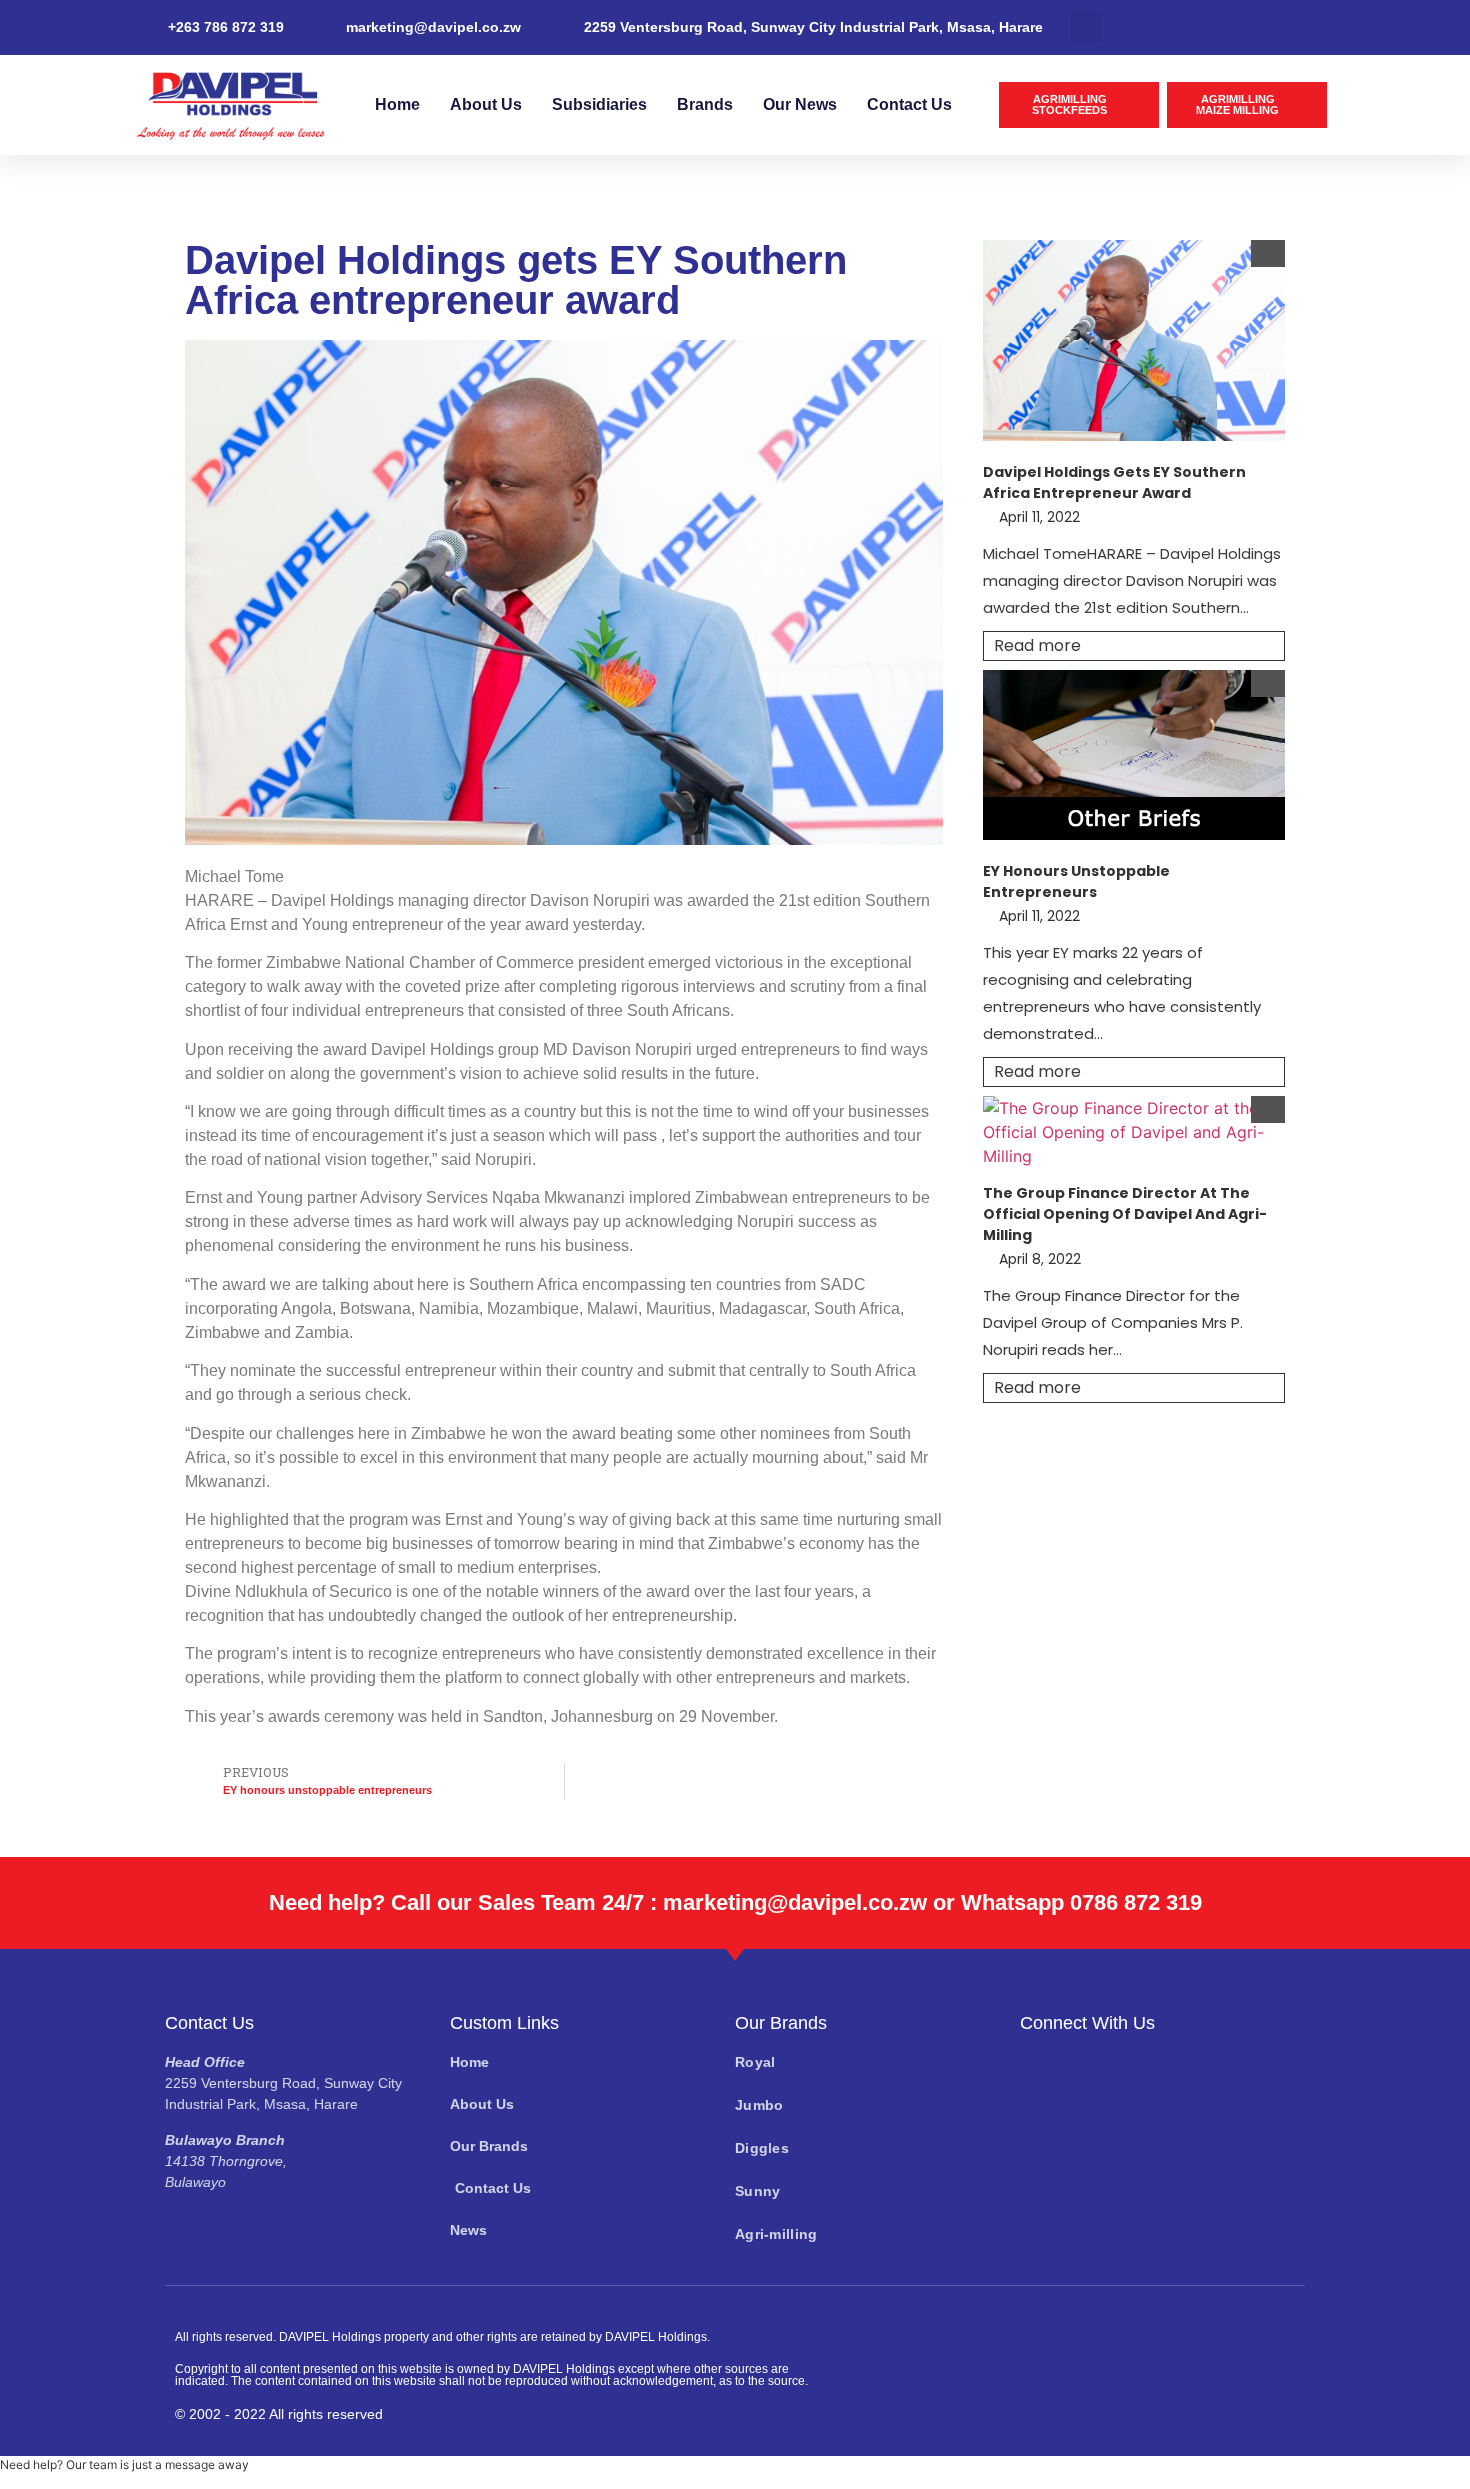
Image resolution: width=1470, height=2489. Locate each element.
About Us (486, 104)
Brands (705, 104)
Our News (800, 104)
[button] (1086, 27)
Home (397, 104)
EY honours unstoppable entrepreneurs (1076, 881)
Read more (1037, 645)
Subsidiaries (599, 104)
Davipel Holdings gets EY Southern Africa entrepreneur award (1114, 482)
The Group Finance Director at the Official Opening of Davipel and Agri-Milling (1125, 1214)
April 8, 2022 (1040, 1259)
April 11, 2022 (1039, 517)
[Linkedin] (1130, 2072)
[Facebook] (1040, 2072)
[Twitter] (1085, 2072)
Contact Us (909, 104)
